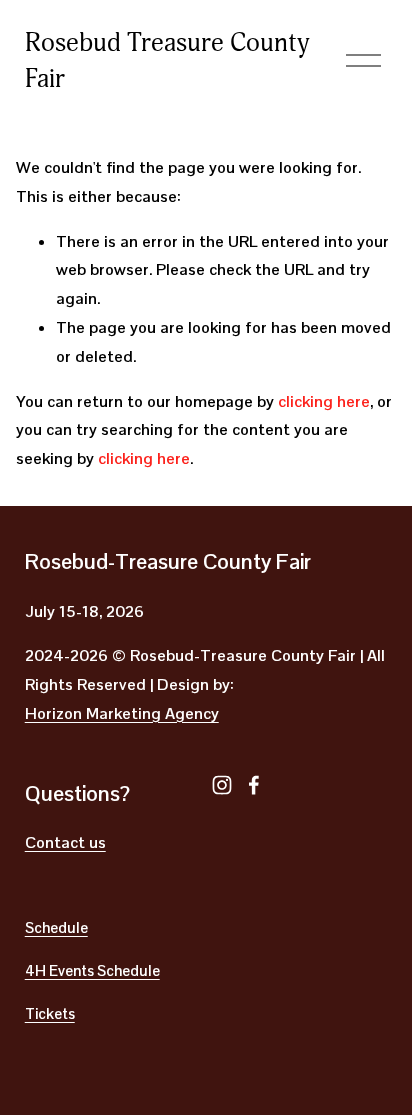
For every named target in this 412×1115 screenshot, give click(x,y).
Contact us (65, 842)
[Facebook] (254, 785)
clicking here (324, 401)
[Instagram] (222, 785)
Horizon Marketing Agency (122, 713)
